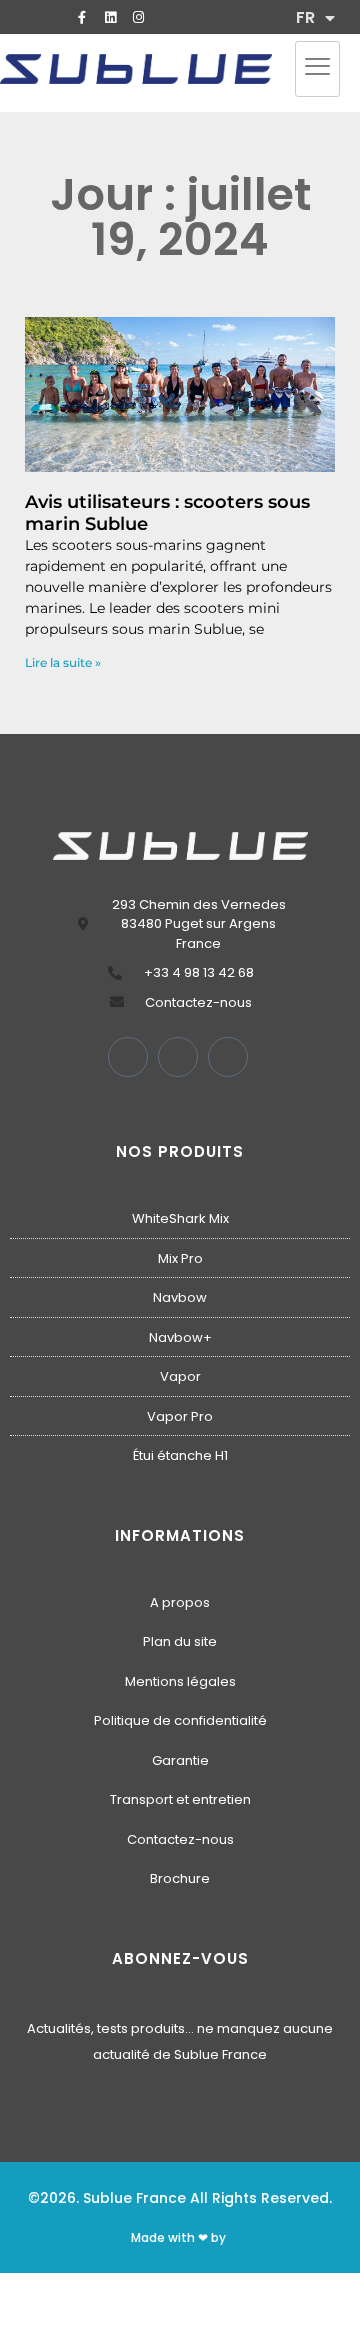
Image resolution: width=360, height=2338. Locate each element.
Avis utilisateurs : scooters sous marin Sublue (167, 513)
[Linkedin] (110, 17)
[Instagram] (138, 17)
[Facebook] (128, 1057)
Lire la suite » (63, 662)
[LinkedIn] (178, 1057)
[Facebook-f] (82, 17)
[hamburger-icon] (317, 69)
